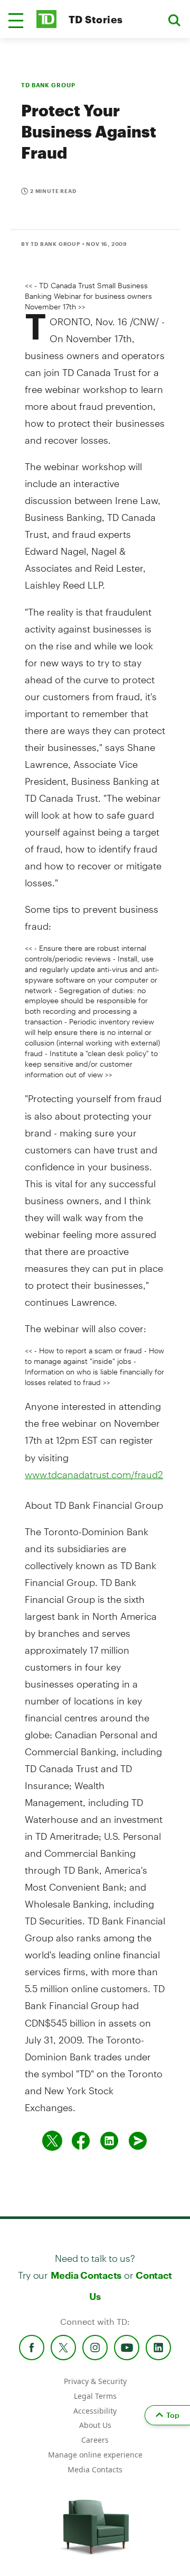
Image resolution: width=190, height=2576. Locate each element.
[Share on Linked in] (109, 2141)
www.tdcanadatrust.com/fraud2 (94, 1474)
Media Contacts (86, 2275)
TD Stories (96, 19)
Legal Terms (95, 2396)
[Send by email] (138, 2141)
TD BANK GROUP (48, 85)
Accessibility (95, 2411)
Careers (95, 2440)
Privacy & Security (95, 2381)
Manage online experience (95, 2455)
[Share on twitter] (52, 2141)
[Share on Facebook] (81, 2141)
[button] (16, 21)
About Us (95, 2425)
